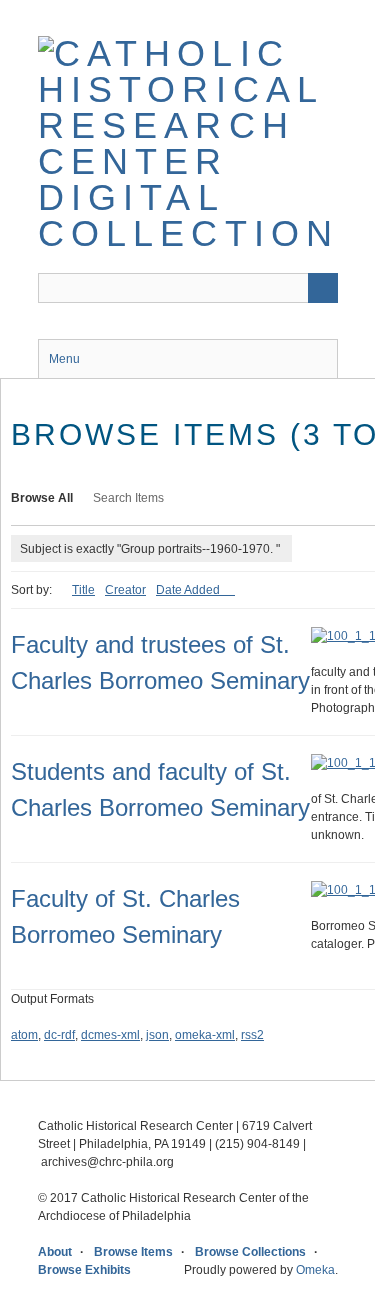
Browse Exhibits (84, 1270)
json (157, 1035)
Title (83, 590)
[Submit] (323, 288)
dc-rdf (59, 1035)
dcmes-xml (110, 1035)
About (55, 1252)
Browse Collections (250, 1252)
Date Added (189, 590)
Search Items (128, 498)
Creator (125, 590)
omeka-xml (205, 1035)
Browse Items (133, 1252)
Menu (64, 359)
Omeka (315, 1270)
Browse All (42, 498)
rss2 (252, 1035)
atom (24, 1035)
